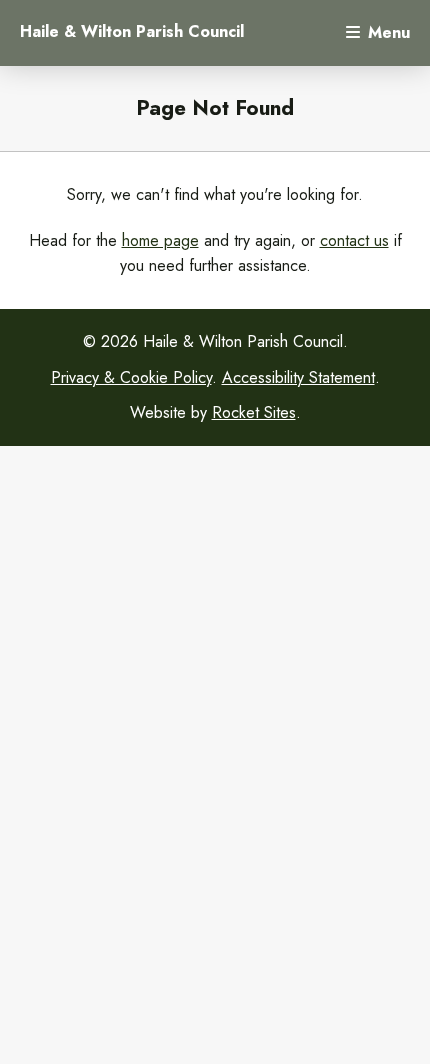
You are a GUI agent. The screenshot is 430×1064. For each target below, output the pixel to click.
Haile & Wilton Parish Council (132, 32)
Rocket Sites (254, 412)
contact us (354, 240)
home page (160, 240)
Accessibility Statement (298, 377)
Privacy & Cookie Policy (131, 377)
